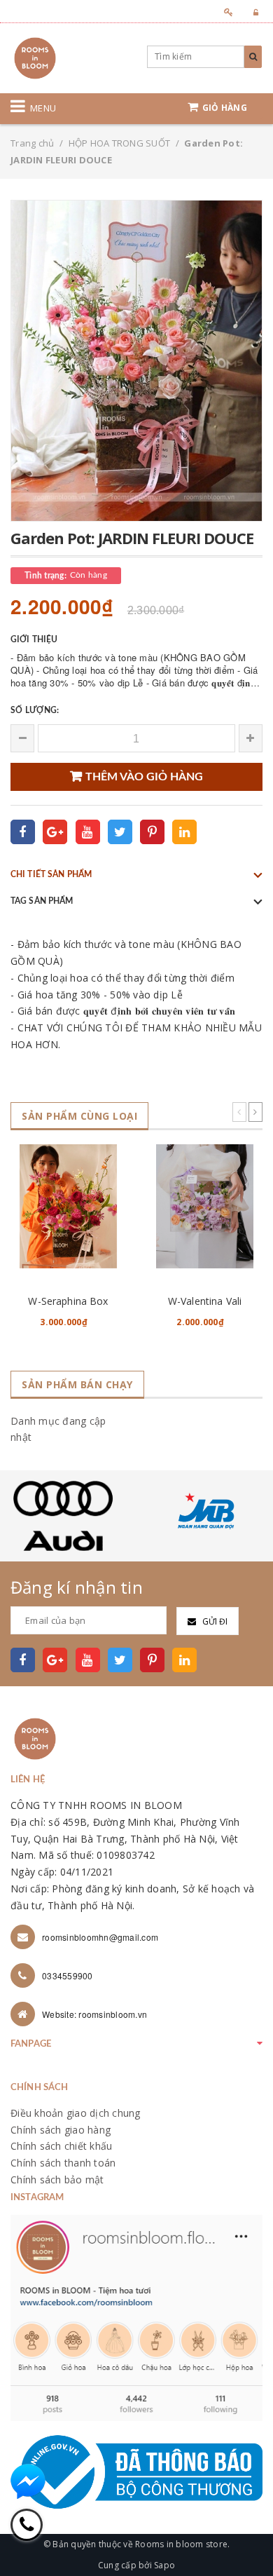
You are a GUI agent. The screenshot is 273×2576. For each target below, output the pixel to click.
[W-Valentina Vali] (205, 1206)
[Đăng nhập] (252, 12)
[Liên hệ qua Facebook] (28, 2481)
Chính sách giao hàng (61, 2130)
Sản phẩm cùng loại (79, 1116)
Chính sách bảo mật (57, 2180)
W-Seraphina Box (68, 1301)
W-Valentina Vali (205, 1301)
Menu (43, 108)
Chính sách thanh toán (63, 2163)
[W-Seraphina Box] (68, 1206)
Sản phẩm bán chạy (77, 1384)
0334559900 (68, 1975)
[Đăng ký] (224, 12)
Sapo (164, 2565)
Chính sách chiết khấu (61, 2146)
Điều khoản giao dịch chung (76, 2113)
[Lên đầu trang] (245, 2534)
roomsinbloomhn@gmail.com (100, 1937)
